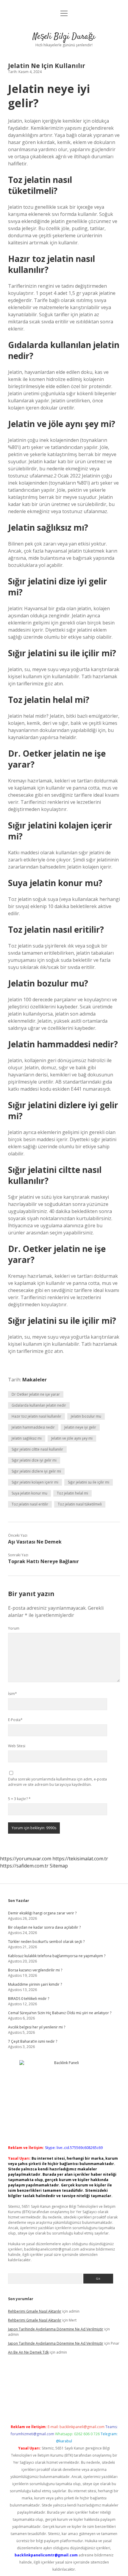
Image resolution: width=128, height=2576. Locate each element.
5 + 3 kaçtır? (19, 1799)
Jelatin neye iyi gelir (80, 1427)
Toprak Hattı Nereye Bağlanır (43, 1561)
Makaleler (35, 1380)
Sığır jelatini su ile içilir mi (89, 1482)
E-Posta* (15, 1720)
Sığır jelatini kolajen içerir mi (35, 1482)
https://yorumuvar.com (26, 1859)
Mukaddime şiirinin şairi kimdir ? (35, 1984)
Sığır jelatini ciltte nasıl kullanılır (37, 1449)
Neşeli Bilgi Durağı (64, 37)
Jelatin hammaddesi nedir (33, 1427)
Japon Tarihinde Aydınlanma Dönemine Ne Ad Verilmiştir (56, 2329)
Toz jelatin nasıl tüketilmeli (80, 1504)
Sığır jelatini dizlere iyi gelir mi (36, 1471)
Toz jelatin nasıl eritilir (30, 1504)
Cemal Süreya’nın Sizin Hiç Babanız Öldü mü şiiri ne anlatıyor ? (60, 2013)
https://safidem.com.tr (24, 1866)
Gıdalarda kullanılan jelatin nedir (39, 1405)
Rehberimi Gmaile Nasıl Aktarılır (35, 2311)
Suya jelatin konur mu (29, 1493)
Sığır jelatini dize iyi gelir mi (34, 1460)
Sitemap (59, 1866)
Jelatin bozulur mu (86, 1416)
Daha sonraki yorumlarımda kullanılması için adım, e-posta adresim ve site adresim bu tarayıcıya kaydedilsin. (57, 1782)
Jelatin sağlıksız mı (27, 1438)
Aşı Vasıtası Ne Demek (35, 1542)
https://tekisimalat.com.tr (80, 1859)
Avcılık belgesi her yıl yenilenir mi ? (37, 2027)
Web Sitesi (17, 1746)
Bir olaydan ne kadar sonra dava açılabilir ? (44, 1927)
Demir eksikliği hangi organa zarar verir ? (42, 1913)
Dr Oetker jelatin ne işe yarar (36, 1394)
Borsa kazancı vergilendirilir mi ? (35, 1970)
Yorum (14, 1628)
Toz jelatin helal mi (72, 1493)
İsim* (13, 1694)
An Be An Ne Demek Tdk (28, 2352)
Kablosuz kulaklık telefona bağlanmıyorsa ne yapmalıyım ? (57, 1956)
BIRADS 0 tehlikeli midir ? (29, 1999)
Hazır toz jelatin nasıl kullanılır (36, 1416)
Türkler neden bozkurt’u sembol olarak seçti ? (46, 1942)
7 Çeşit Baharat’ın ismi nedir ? (33, 2041)
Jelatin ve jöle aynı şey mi (72, 1438)
